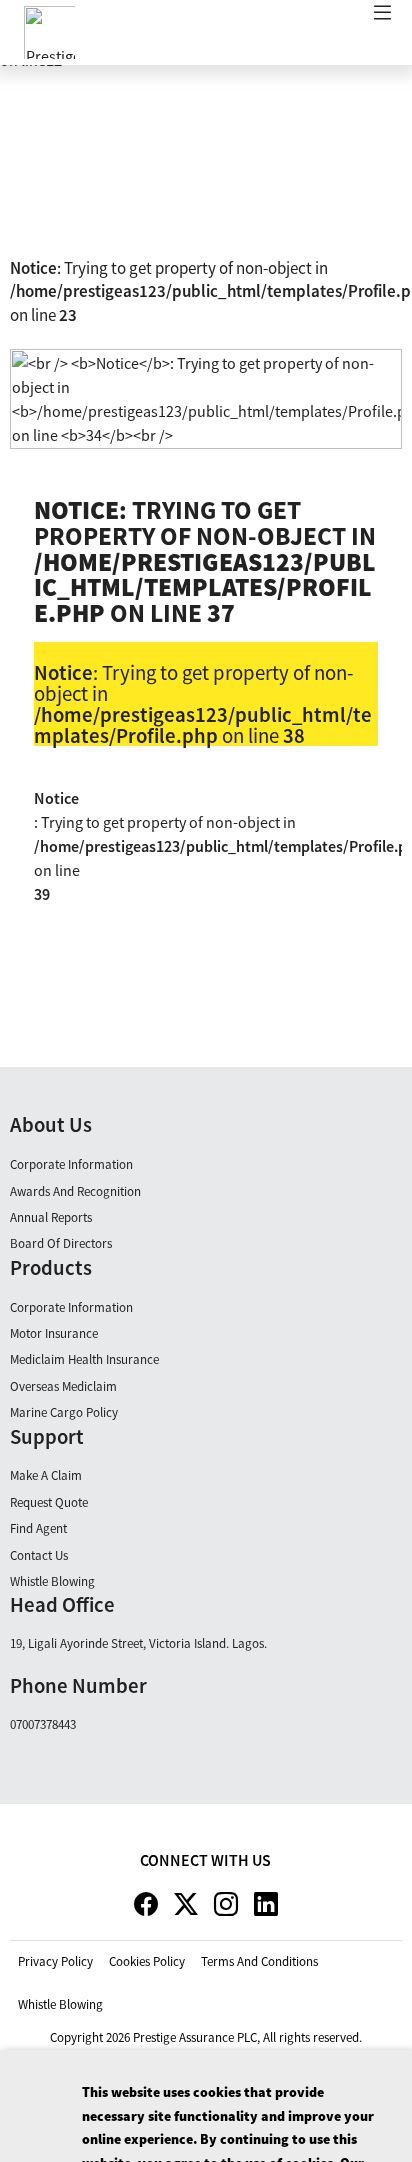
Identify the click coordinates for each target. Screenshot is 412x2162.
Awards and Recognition (75, 1191)
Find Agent (38, 1528)
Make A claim (46, 1475)
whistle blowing (60, 2004)
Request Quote (49, 1502)
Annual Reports (51, 1217)
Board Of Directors (61, 1243)
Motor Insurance (54, 1333)
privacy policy (55, 1961)
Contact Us (39, 1555)
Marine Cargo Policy (64, 1412)
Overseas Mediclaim (63, 1386)
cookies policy (147, 1961)
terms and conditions (259, 1961)
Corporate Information (71, 1164)
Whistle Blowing (52, 1581)
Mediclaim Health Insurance (84, 1359)
